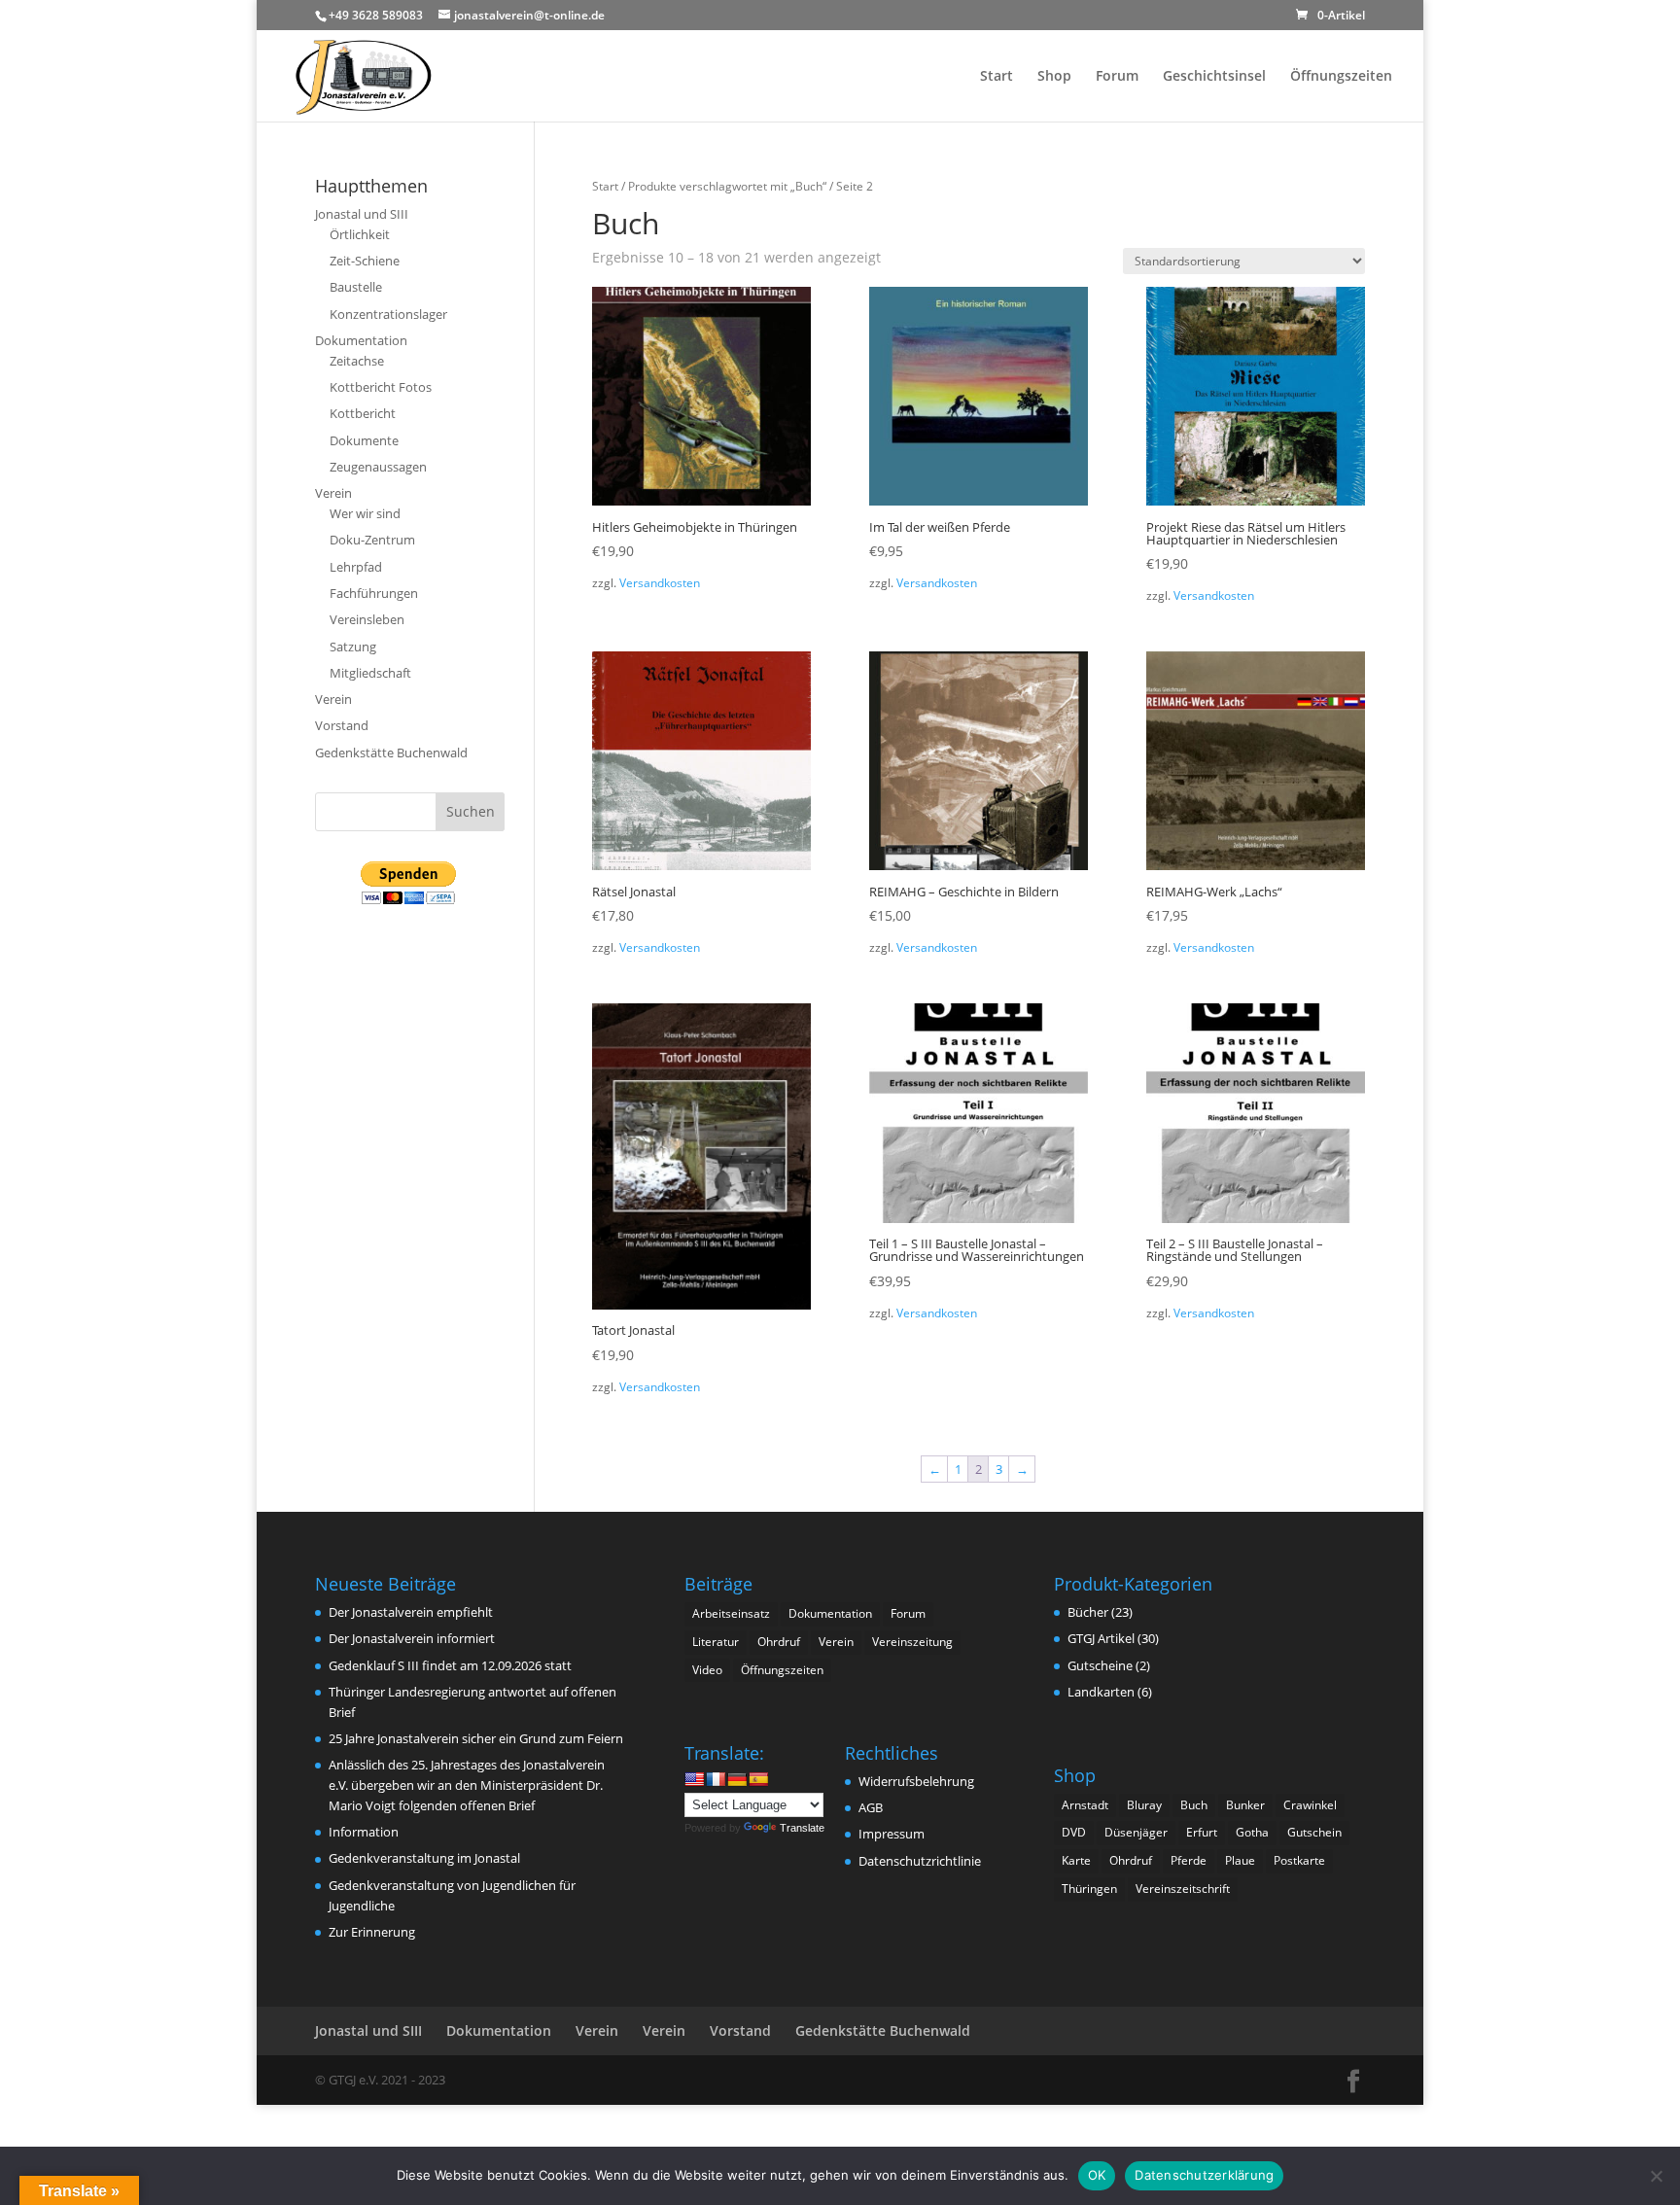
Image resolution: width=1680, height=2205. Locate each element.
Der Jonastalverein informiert (412, 1638)
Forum (1117, 77)
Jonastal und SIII (362, 214)
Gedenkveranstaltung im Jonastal (424, 1858)
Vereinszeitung (912, 1642)
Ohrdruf (779, 1642)
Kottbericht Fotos (381, 387)
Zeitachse (357, 361)
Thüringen (1089, 1889)
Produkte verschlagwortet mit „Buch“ (727, 186)
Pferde (1189, 1860)
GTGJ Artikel (1101, 1638)
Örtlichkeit (360, 234)
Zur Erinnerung (372, 1932)
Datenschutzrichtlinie (920, 1861)
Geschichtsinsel (1214, 77)
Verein (333, 493)
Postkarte (1299, 1860)
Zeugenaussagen (378, 467)
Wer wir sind (365, 513)
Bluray (1144, 1805)
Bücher (1088, 1612)
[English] (694, 1779)
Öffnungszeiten (1341, 77)
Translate (802, 1828)
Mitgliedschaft (370, 673)
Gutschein (1314, 1832)
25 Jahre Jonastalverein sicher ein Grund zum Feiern (476, 1738)
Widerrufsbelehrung (916, 1781)
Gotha (1252, 1832)
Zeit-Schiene (365, 261)
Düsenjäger (1136, 1832)
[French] (716, 1779)
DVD (1074, 1832)
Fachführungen (374, 593)
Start (997, 77)
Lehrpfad (356, 567)
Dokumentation (361, 340)
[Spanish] (758, 1779)
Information (364, 1832)
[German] (737, 1779)
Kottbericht (363, 413)
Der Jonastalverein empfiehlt (411, 1612)
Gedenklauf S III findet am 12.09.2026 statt (450, 1665)
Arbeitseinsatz (731, 1613)
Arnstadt (1085, 1805)
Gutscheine (1100, 1665)
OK (1097, 2175)
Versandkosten (660, 582)
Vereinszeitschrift (1183, 1889)
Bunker (1245, 1805)
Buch (1194, 1805)
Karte (1076, 1860)
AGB (871, 1807)
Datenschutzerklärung (1204, 2175)
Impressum (892, 1834)
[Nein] (1656, 2176)
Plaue (1240, 1860)
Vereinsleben (367, 619)
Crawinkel (1310, 1805)
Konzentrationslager (388, 314)
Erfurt (1202, 1832)
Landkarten (1101, 1692)
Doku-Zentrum (372, 540)
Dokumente (364, 440)
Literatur (716, 1642)
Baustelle (356, 287)
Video (707, 1670)
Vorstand (342, 725)
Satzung (353, 647)
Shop (1054, 77)
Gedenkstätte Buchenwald (391, 752)
